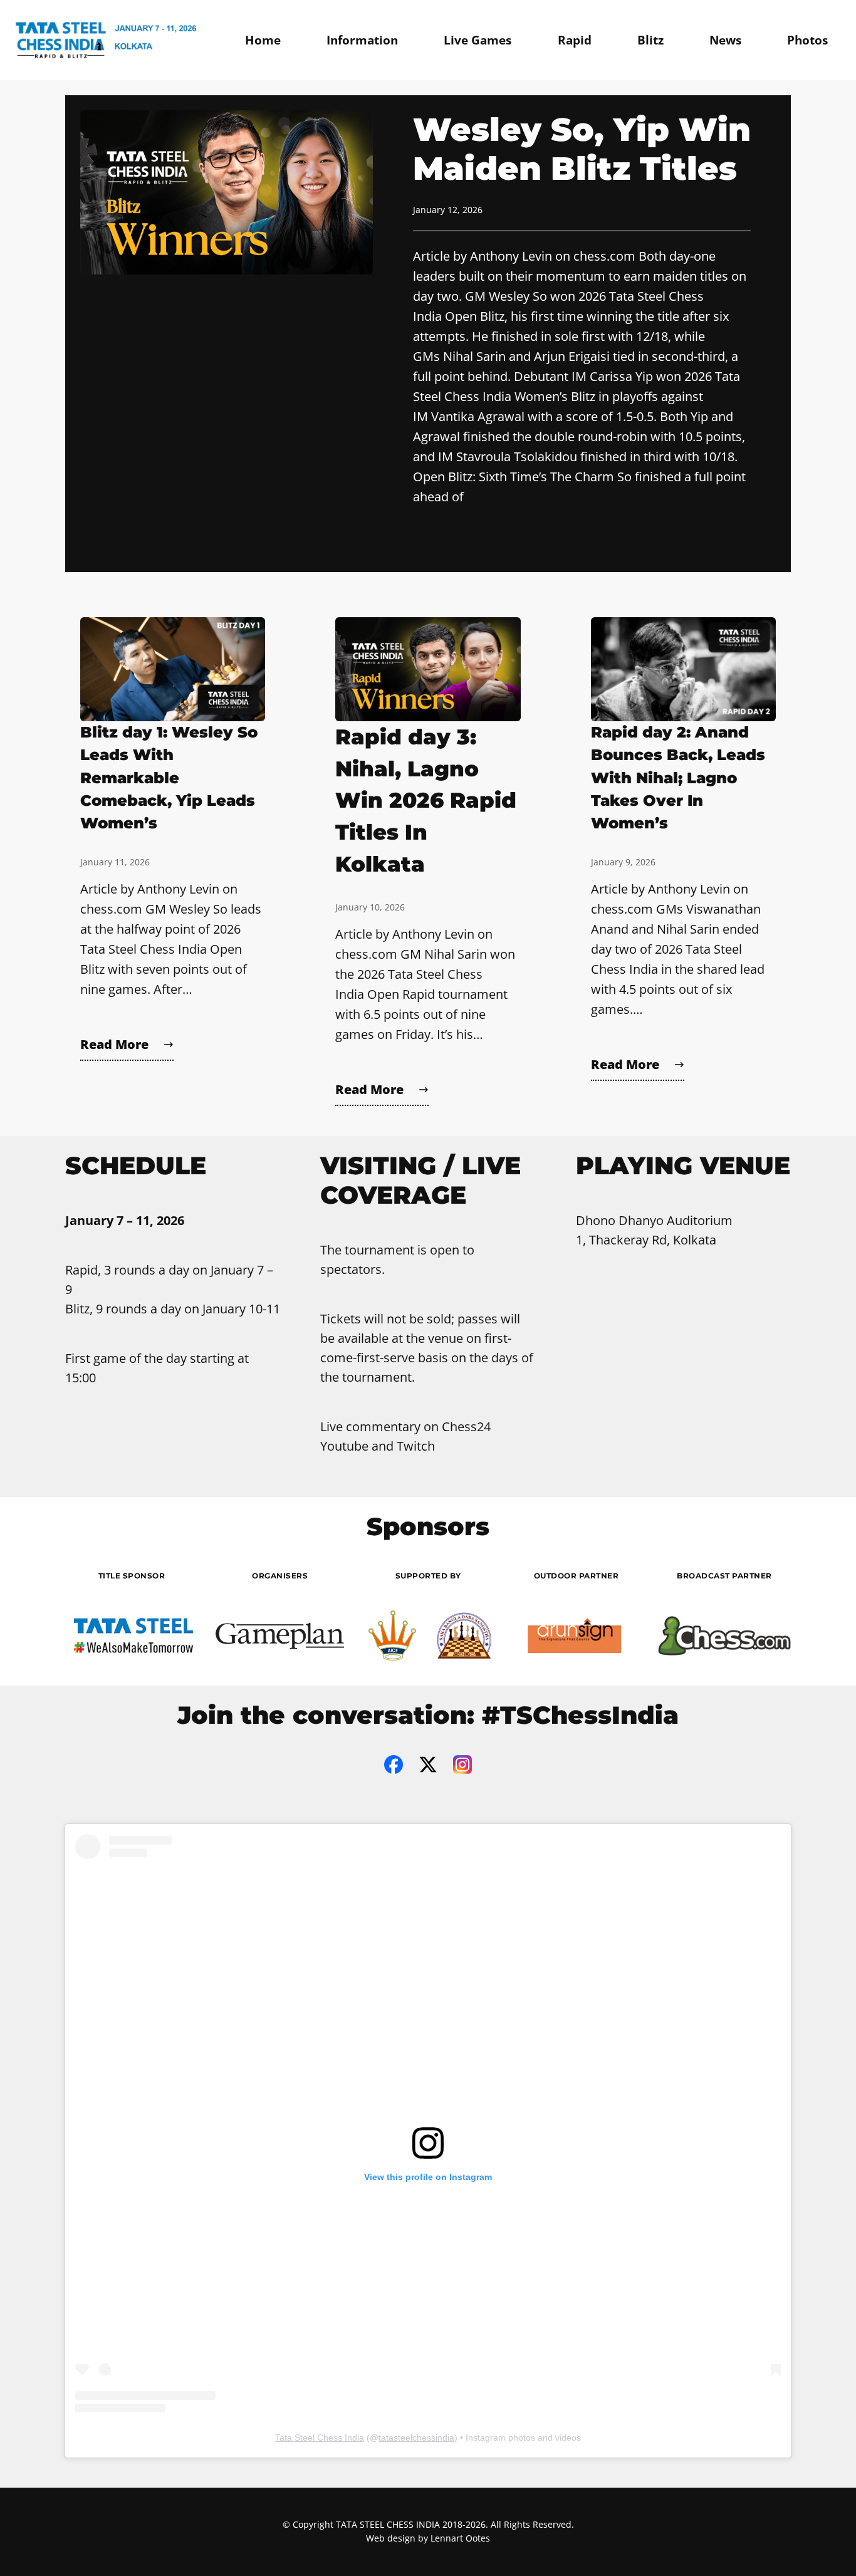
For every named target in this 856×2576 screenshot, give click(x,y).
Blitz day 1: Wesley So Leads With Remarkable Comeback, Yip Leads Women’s (169, 778)
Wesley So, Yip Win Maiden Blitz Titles (582, 149)
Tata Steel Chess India (320, 2438)
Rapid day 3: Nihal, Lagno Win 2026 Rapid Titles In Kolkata (426, 800)
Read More (444, 547)
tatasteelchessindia (416, 2438)
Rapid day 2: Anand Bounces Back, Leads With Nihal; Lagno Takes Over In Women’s (678, 778)
